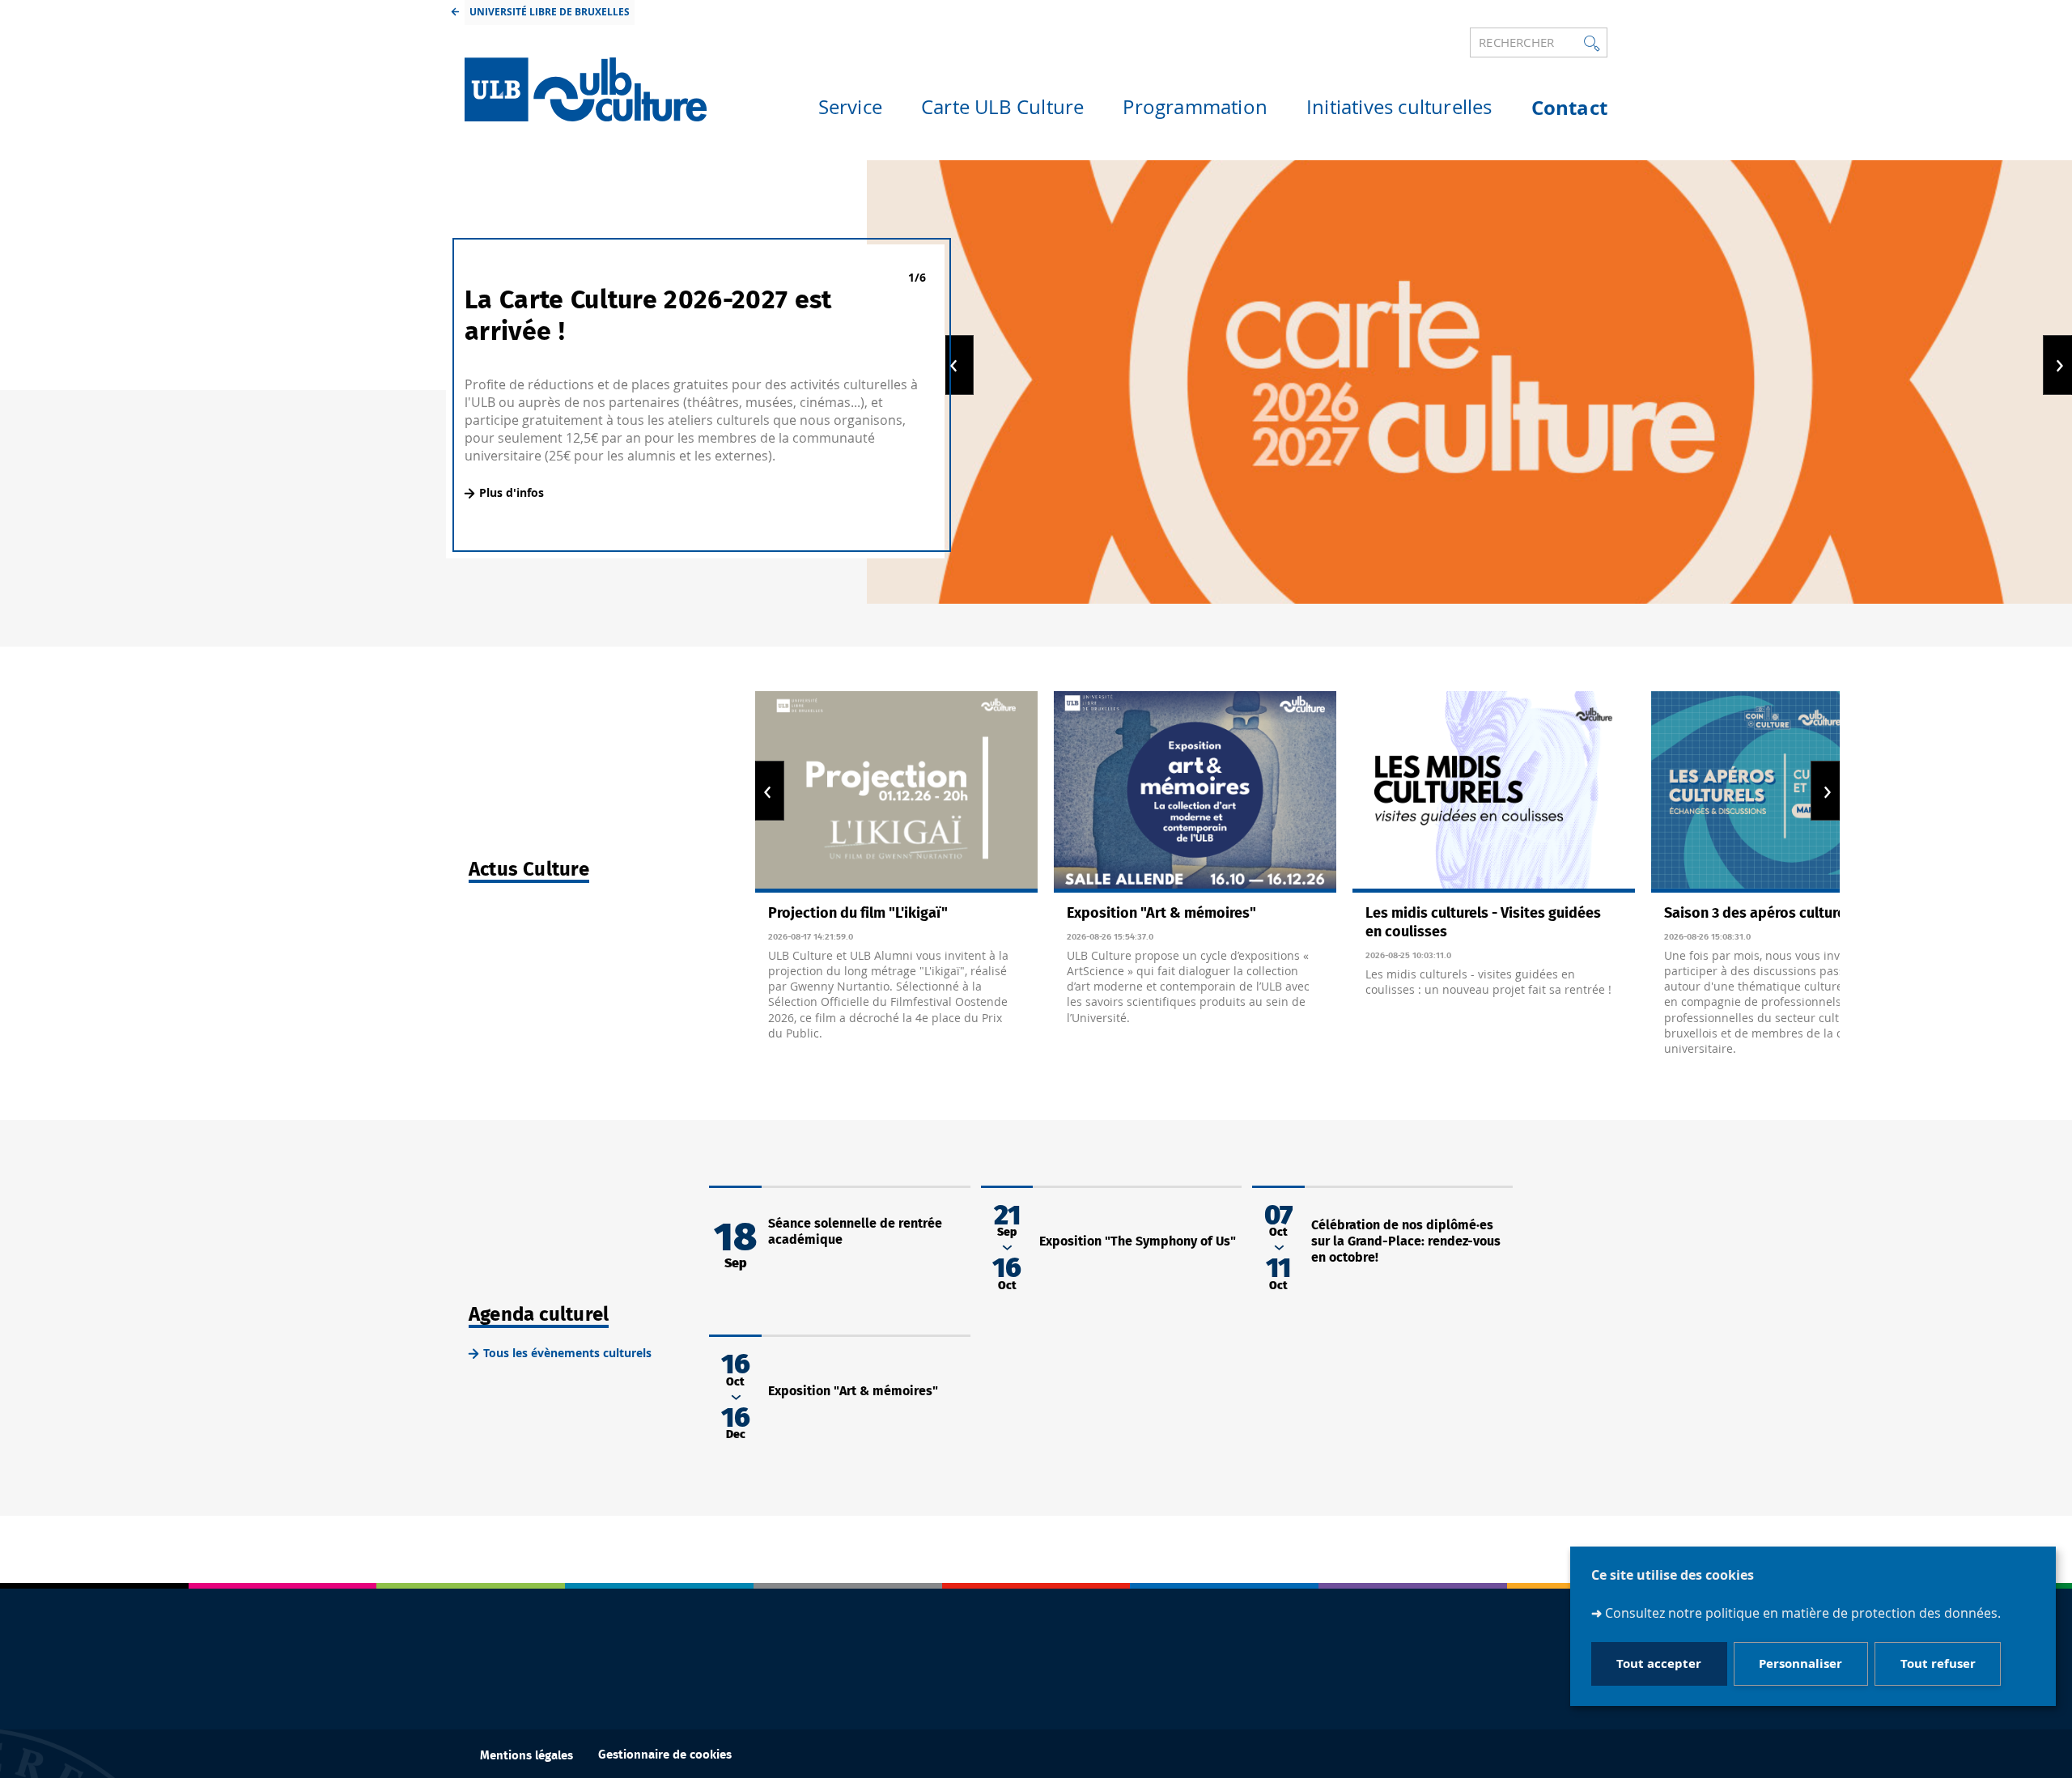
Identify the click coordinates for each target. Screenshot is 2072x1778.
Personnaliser (1800, 1664)
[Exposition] (1195, 792)
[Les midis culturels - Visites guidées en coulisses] (1494, 792)
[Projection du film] (896, 792)
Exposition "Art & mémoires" (853, 1391)
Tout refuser (1938, 1664)
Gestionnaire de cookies (665, 1755)
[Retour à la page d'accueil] (586, 89)
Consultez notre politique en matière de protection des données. (1803, 1614)
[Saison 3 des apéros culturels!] (1792, 792)
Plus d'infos (512, 492)
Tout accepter (1659, 1664)
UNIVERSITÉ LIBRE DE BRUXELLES (550, 12)
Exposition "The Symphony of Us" (1138, 1241)
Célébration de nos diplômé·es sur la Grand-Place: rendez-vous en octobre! (1406, 1241)
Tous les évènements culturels (567, 1353)
